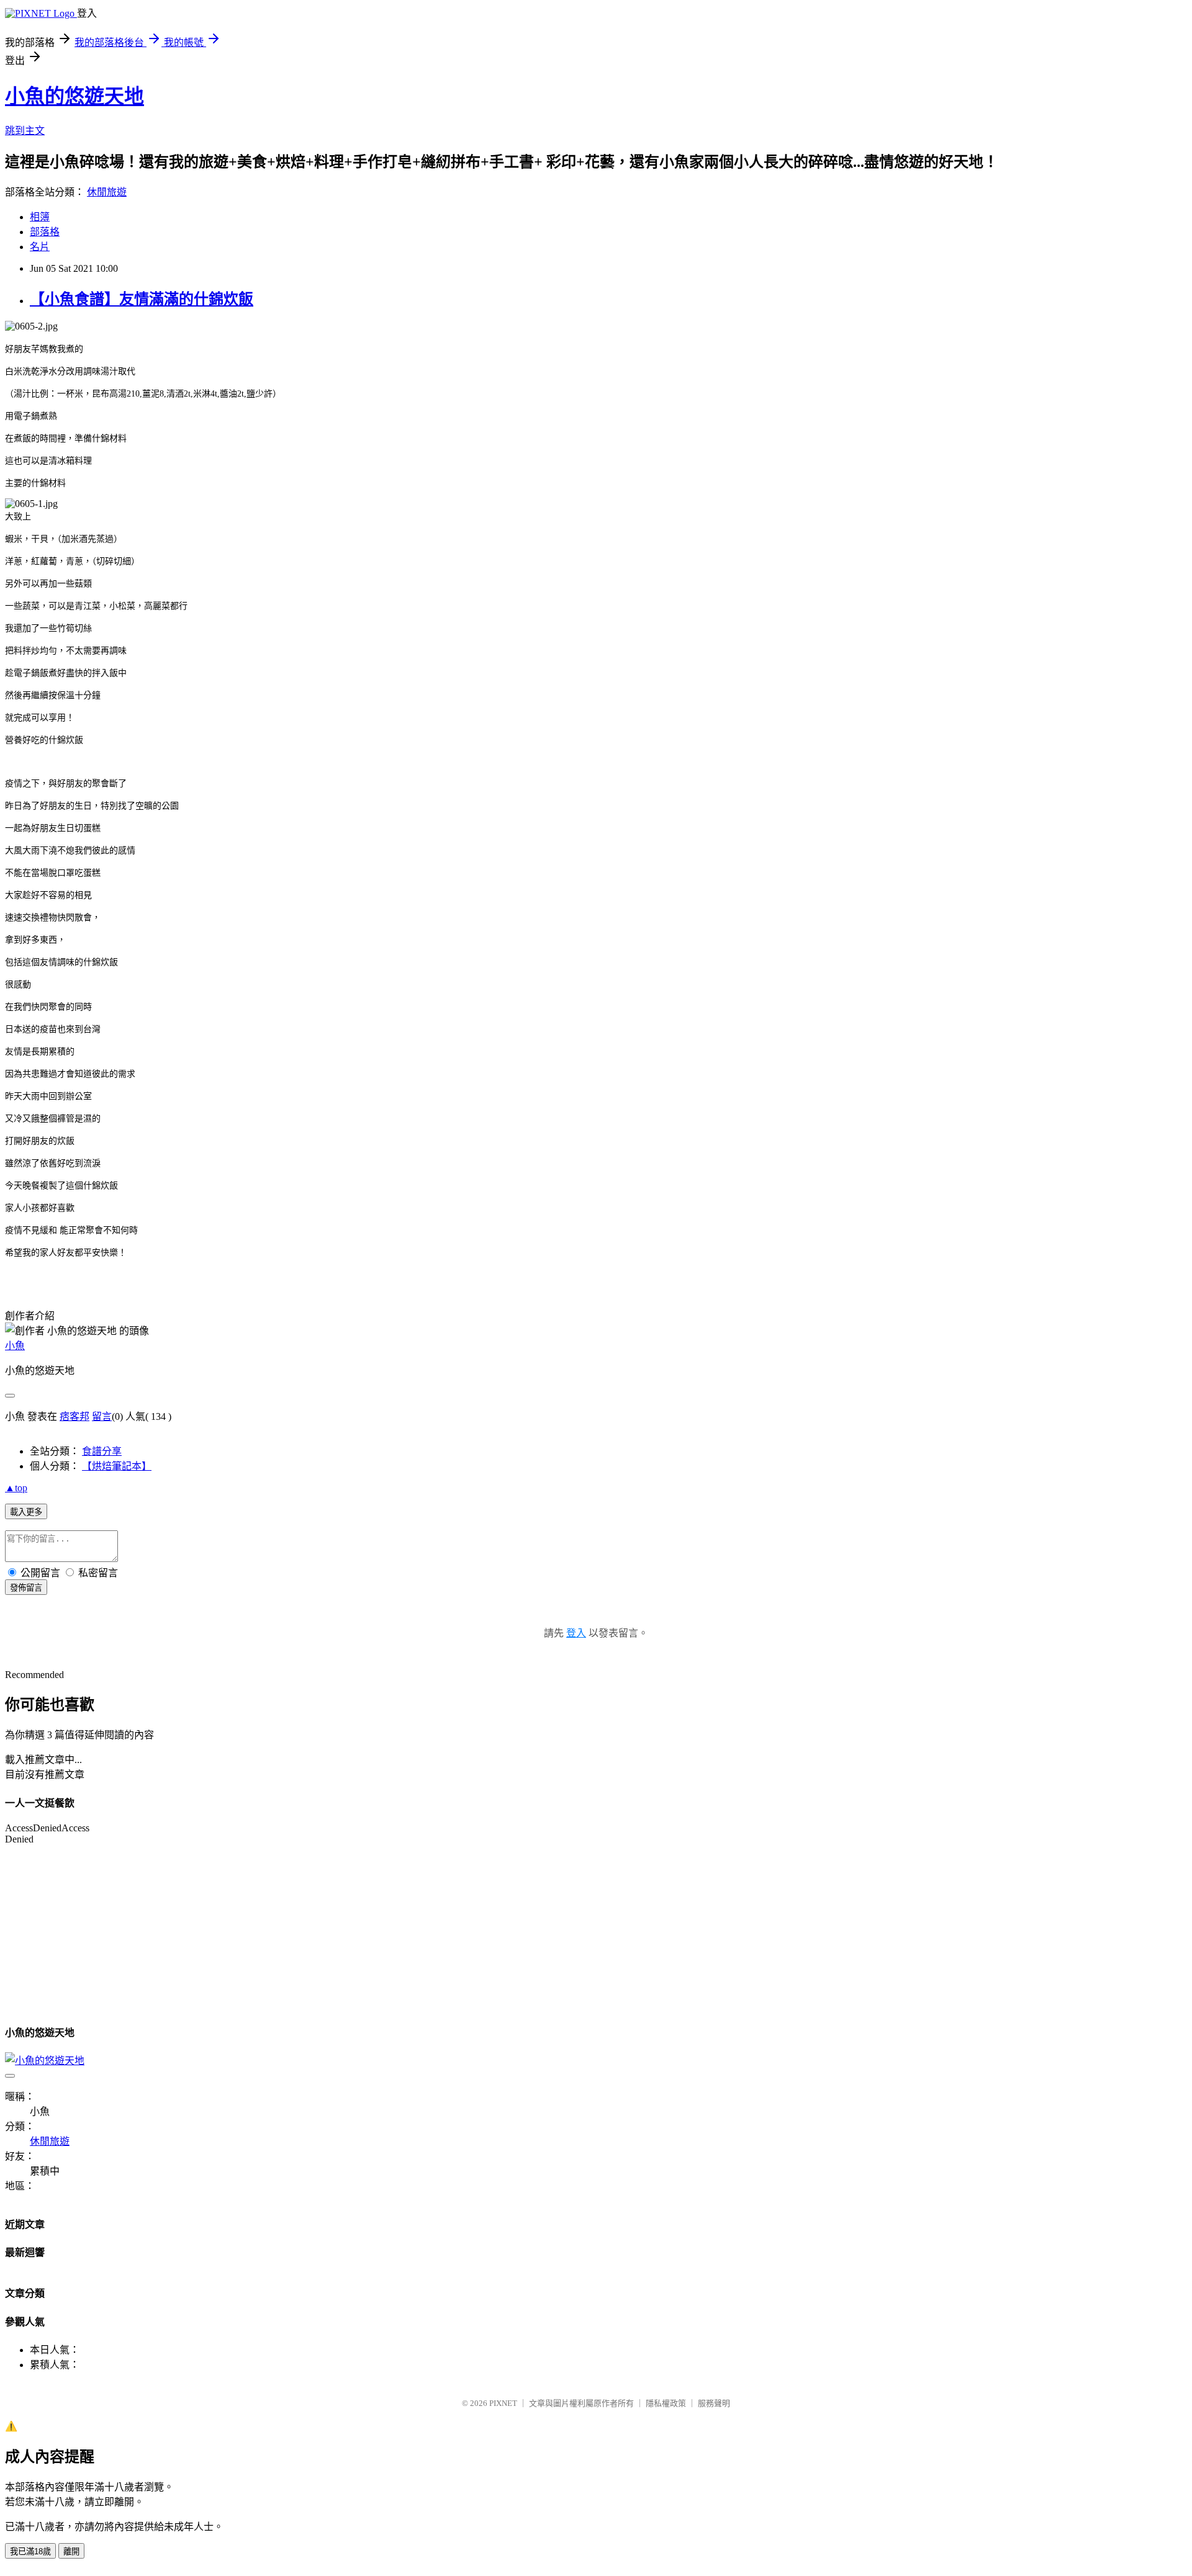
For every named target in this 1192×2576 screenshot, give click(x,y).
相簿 (40, 217)
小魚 (15, 1346)
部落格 (45, 232)
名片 (40, 247)
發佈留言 (26, 1588)
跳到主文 (25, 131)
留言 (102, 1416)
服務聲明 (714, 2403)
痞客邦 (74, 1416)
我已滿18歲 (30, 2551)
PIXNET (503, 2403)
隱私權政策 (666, 2403)
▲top (16, 1488)
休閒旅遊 (107, 192)
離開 (71, 2551)
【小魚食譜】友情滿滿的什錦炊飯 (142, 299)
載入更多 (26, 1512)
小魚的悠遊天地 (74, 96)
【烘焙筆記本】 (117, 1466)
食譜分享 (102, 1451)
